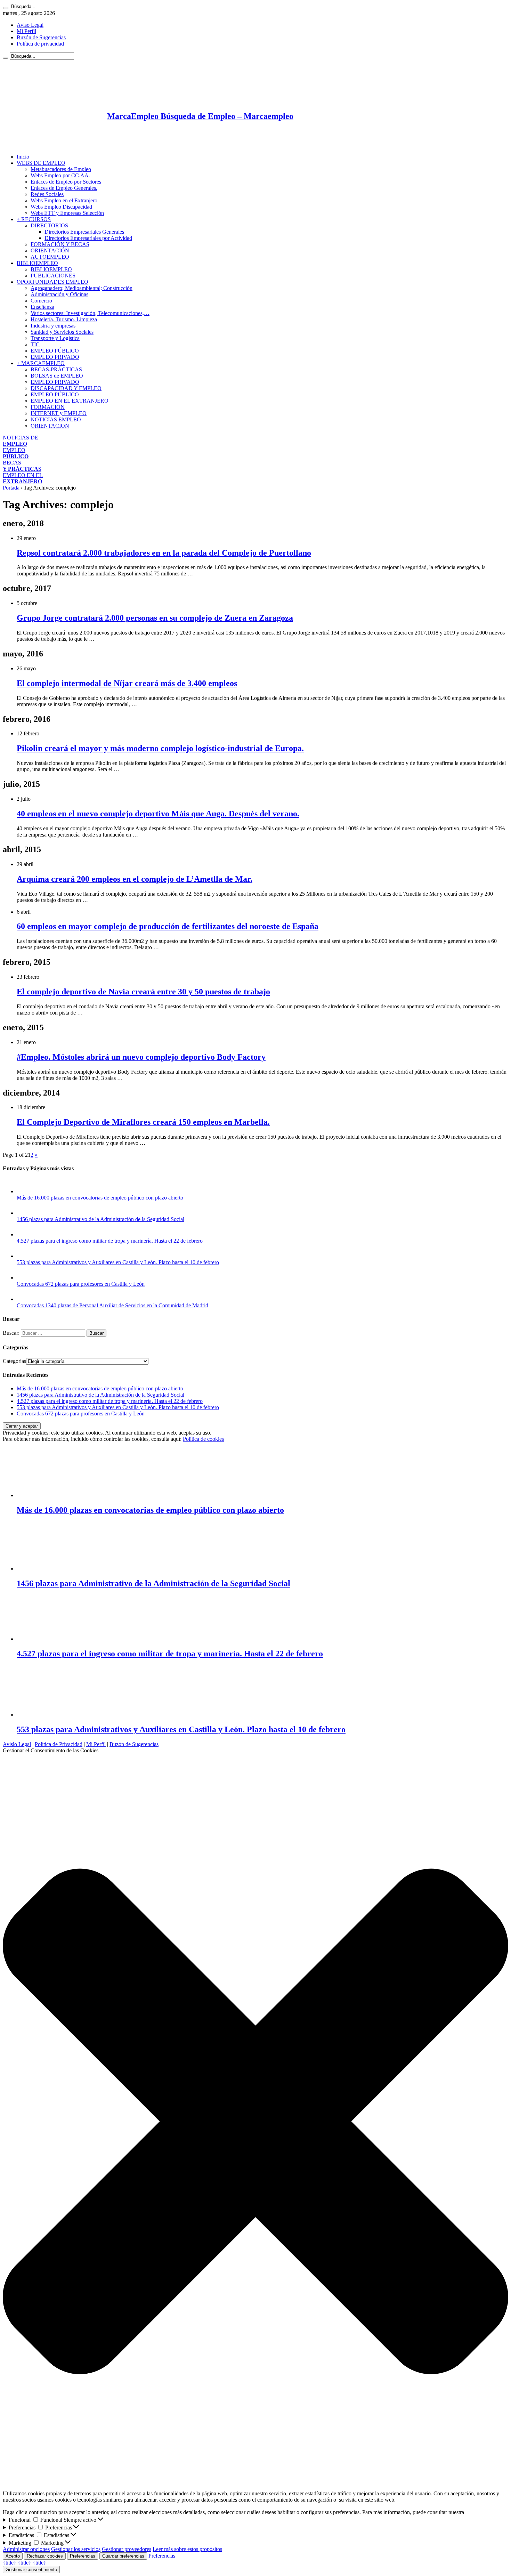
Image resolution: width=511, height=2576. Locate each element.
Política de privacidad (40, 44)
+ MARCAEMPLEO (41, 363)
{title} (10, 2563)
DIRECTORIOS (49, 225)
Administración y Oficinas (59, 294)
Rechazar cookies (45, 2556)
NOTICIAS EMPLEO (56, 419)
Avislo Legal (17, 1744)
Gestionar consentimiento (31, 2570)
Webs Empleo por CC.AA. (60, 175)
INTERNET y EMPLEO (59, 413)
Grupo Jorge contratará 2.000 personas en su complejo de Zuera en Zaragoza (155, 618)
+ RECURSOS (34, 219)
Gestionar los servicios (76, 2549)
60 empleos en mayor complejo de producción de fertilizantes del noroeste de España (168, 926)
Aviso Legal (30, 25)
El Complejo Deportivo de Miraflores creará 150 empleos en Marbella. (143, 1122)
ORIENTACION (50, 426)
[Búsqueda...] (6, 8)
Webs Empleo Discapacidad (61, 207)
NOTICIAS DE (21, 441)
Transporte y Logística (55, 338)
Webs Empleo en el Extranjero (64, 200)
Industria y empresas (53, 326)
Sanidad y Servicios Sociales (62, 332)
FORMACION (48, 407)
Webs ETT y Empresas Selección (67, 213)
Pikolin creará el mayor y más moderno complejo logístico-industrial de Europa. (160, 748)
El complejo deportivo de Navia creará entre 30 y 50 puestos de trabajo (143, 992)
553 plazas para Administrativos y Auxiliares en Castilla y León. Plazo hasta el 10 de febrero (118, 1262)
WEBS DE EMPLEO (41, 163)
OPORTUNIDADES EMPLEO (52, 282)
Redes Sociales (47, 194)
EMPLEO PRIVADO (55, 357)
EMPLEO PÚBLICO (55, 351)
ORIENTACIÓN (50, 251)
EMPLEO (16, 453)
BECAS (22, 466)
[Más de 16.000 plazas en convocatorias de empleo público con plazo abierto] (24, 1191)
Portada (11, 488)
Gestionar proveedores (127, 2549)
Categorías (14, 1361)
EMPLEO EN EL (23, 478)
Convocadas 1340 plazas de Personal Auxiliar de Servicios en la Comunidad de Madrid (112, 1305)
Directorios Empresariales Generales (84, 232)
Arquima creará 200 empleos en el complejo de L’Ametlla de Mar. (135, 879)
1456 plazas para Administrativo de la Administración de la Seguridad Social (100, 1219)
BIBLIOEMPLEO (37, 263)
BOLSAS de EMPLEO (57, 376)
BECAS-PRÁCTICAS (56, 369)
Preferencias (83, 2556)
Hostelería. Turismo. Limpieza (64, 319)
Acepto (13, 2556)
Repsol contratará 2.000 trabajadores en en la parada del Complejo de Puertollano (164, 553)
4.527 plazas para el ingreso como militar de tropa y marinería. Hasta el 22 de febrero (110, 1241)
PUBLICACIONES (53, 276)
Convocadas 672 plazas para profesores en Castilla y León (81, 1284)
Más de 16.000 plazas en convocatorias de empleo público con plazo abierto (100, 1198)
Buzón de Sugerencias (41, 37)
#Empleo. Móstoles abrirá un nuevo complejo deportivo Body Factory (141, 1057)
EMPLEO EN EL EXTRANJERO (70, 401)
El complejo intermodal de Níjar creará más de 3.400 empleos (127, 683)
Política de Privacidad (59, 1744)
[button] (255, 2122)
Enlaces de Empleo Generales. (64, 188)
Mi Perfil (26, 31)
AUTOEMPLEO (50, 257)
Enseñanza (42, 307)
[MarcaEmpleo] (37, 145)
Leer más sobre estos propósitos (187, 2549)
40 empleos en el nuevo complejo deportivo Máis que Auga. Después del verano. (158, 814)
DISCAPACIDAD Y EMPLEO (66, 388)
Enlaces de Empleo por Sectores (66, 182)
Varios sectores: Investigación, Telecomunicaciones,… (90, 313)
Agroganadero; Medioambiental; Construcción (82, 288)
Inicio (23, 157)
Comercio (41, 301)
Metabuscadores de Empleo (61, 169)
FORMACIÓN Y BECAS (60, 244)
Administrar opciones (26, 2549)
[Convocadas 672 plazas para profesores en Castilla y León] (24, 1278)
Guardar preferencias (123, 2556)
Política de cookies (203, 1439)
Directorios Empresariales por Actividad (88, 238)
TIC (35, 344)
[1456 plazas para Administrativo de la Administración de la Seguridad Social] (24, 1213)
